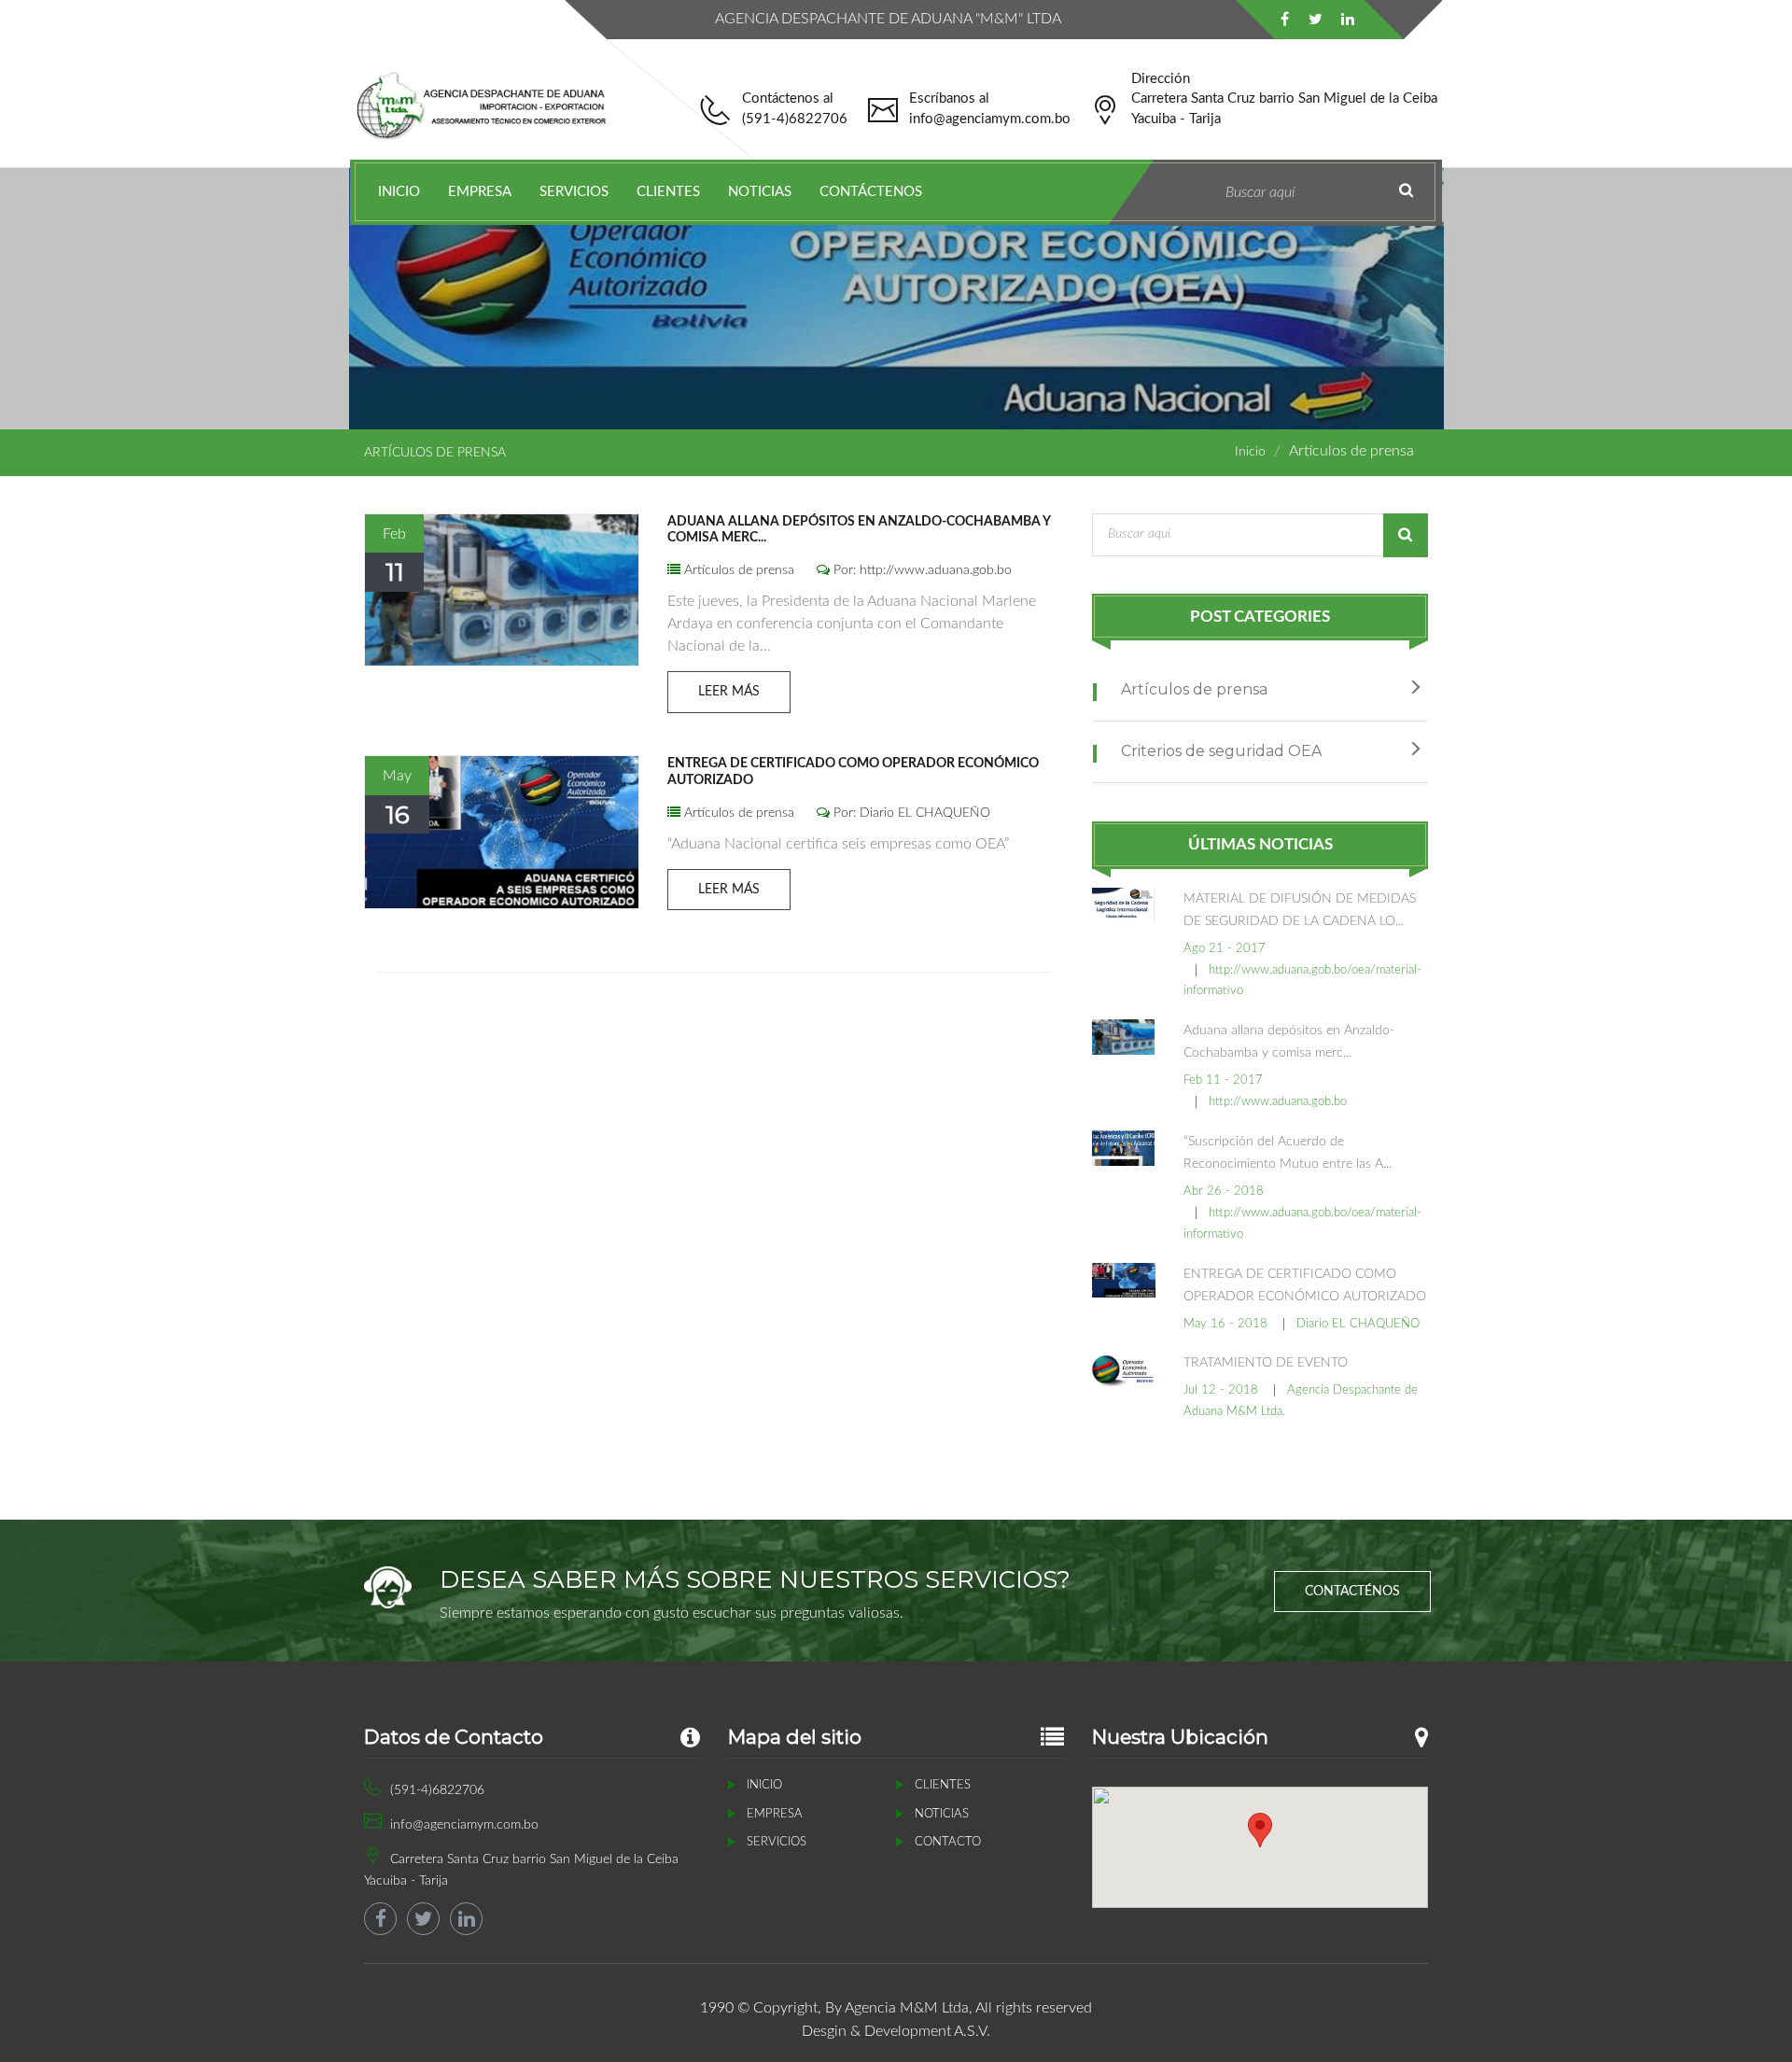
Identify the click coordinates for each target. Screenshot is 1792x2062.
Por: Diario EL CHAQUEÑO (910, 813)
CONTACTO (948, 1842)
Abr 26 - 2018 (1224, 1192)
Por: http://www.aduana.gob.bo (921, 570)
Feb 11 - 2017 (1223, 1080)
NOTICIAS (760, 192)
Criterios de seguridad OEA (1219, 751)
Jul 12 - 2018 (1221, 1390)
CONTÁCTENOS (871, 192)
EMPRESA (480, 192)
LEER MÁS (729, 692)
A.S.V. (972, 2031)
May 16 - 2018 (1225, 1324)
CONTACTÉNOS (1352, 1592)
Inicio (1250, 452)
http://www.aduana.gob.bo (1278, 1102)
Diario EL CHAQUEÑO (1358, 1324)
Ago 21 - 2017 (1225, 949)
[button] (1260, 1830)
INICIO (399, 192)
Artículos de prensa (737, 570)
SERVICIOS (574, 192)
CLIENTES (668, 192)
